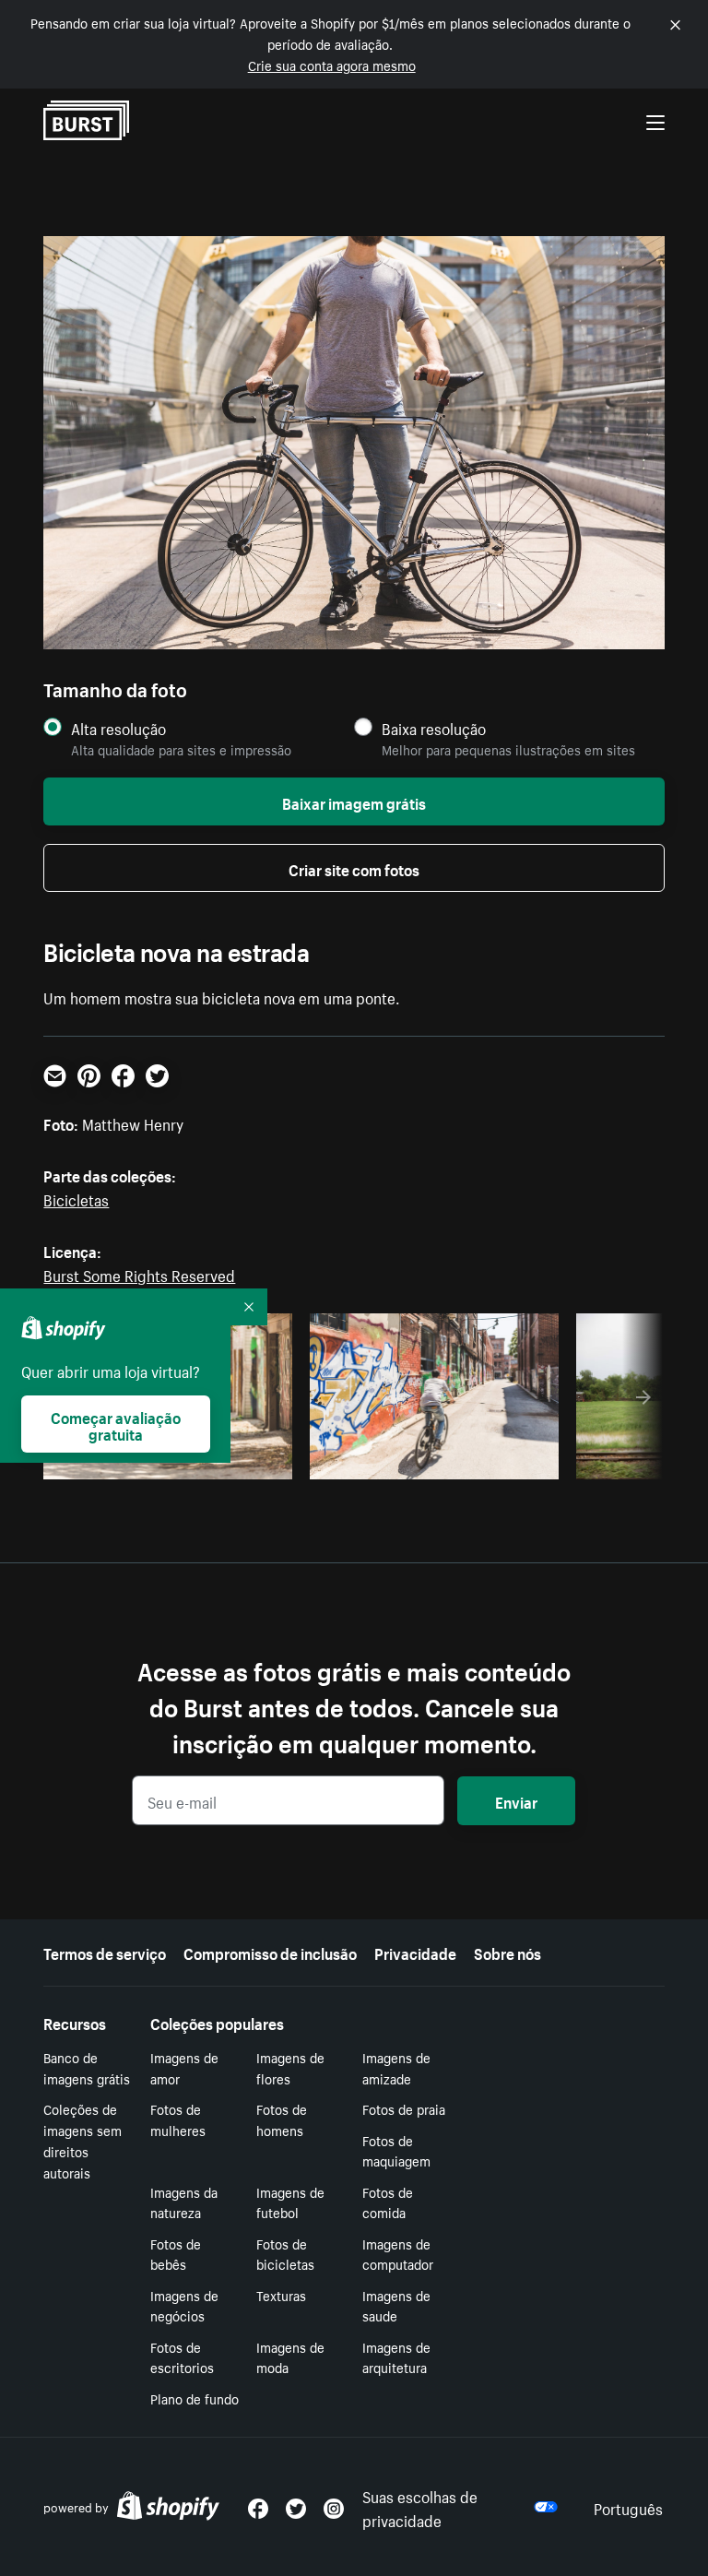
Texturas (281, 2295)
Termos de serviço (105, 1952)
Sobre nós (507, 1952)
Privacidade (415, 1952)
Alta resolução (118, 728)
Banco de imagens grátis (87, 2067)
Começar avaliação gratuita (116, 1424)
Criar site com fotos (354, 868)
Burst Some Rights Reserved (139, 1274)
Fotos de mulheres (178, 2119)
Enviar (516, 1800)
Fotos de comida (388, 2202)
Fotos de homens (282, 2119)
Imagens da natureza (184, 2202)
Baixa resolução (434, 728)
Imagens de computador (398, 2254)
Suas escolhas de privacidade (420, 2507)
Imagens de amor (184, 2067)
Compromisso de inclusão (270, 1952)
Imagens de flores (290, 2067)
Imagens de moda (290, 2357)
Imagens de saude (396, 2305)
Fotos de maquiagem (396, 2150)
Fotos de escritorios (182, 2357)
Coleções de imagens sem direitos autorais (83, 2140)
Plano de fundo (195, 2398)
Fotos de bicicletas (285, 2254)
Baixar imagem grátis (354, 801)
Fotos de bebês (176, 2254)
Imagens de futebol (290, 2202)
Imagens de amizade (396, 2067)
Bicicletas (76, 1198)
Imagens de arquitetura (396, 2357)
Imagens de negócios (184, 2305)
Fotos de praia (404, 2108)
